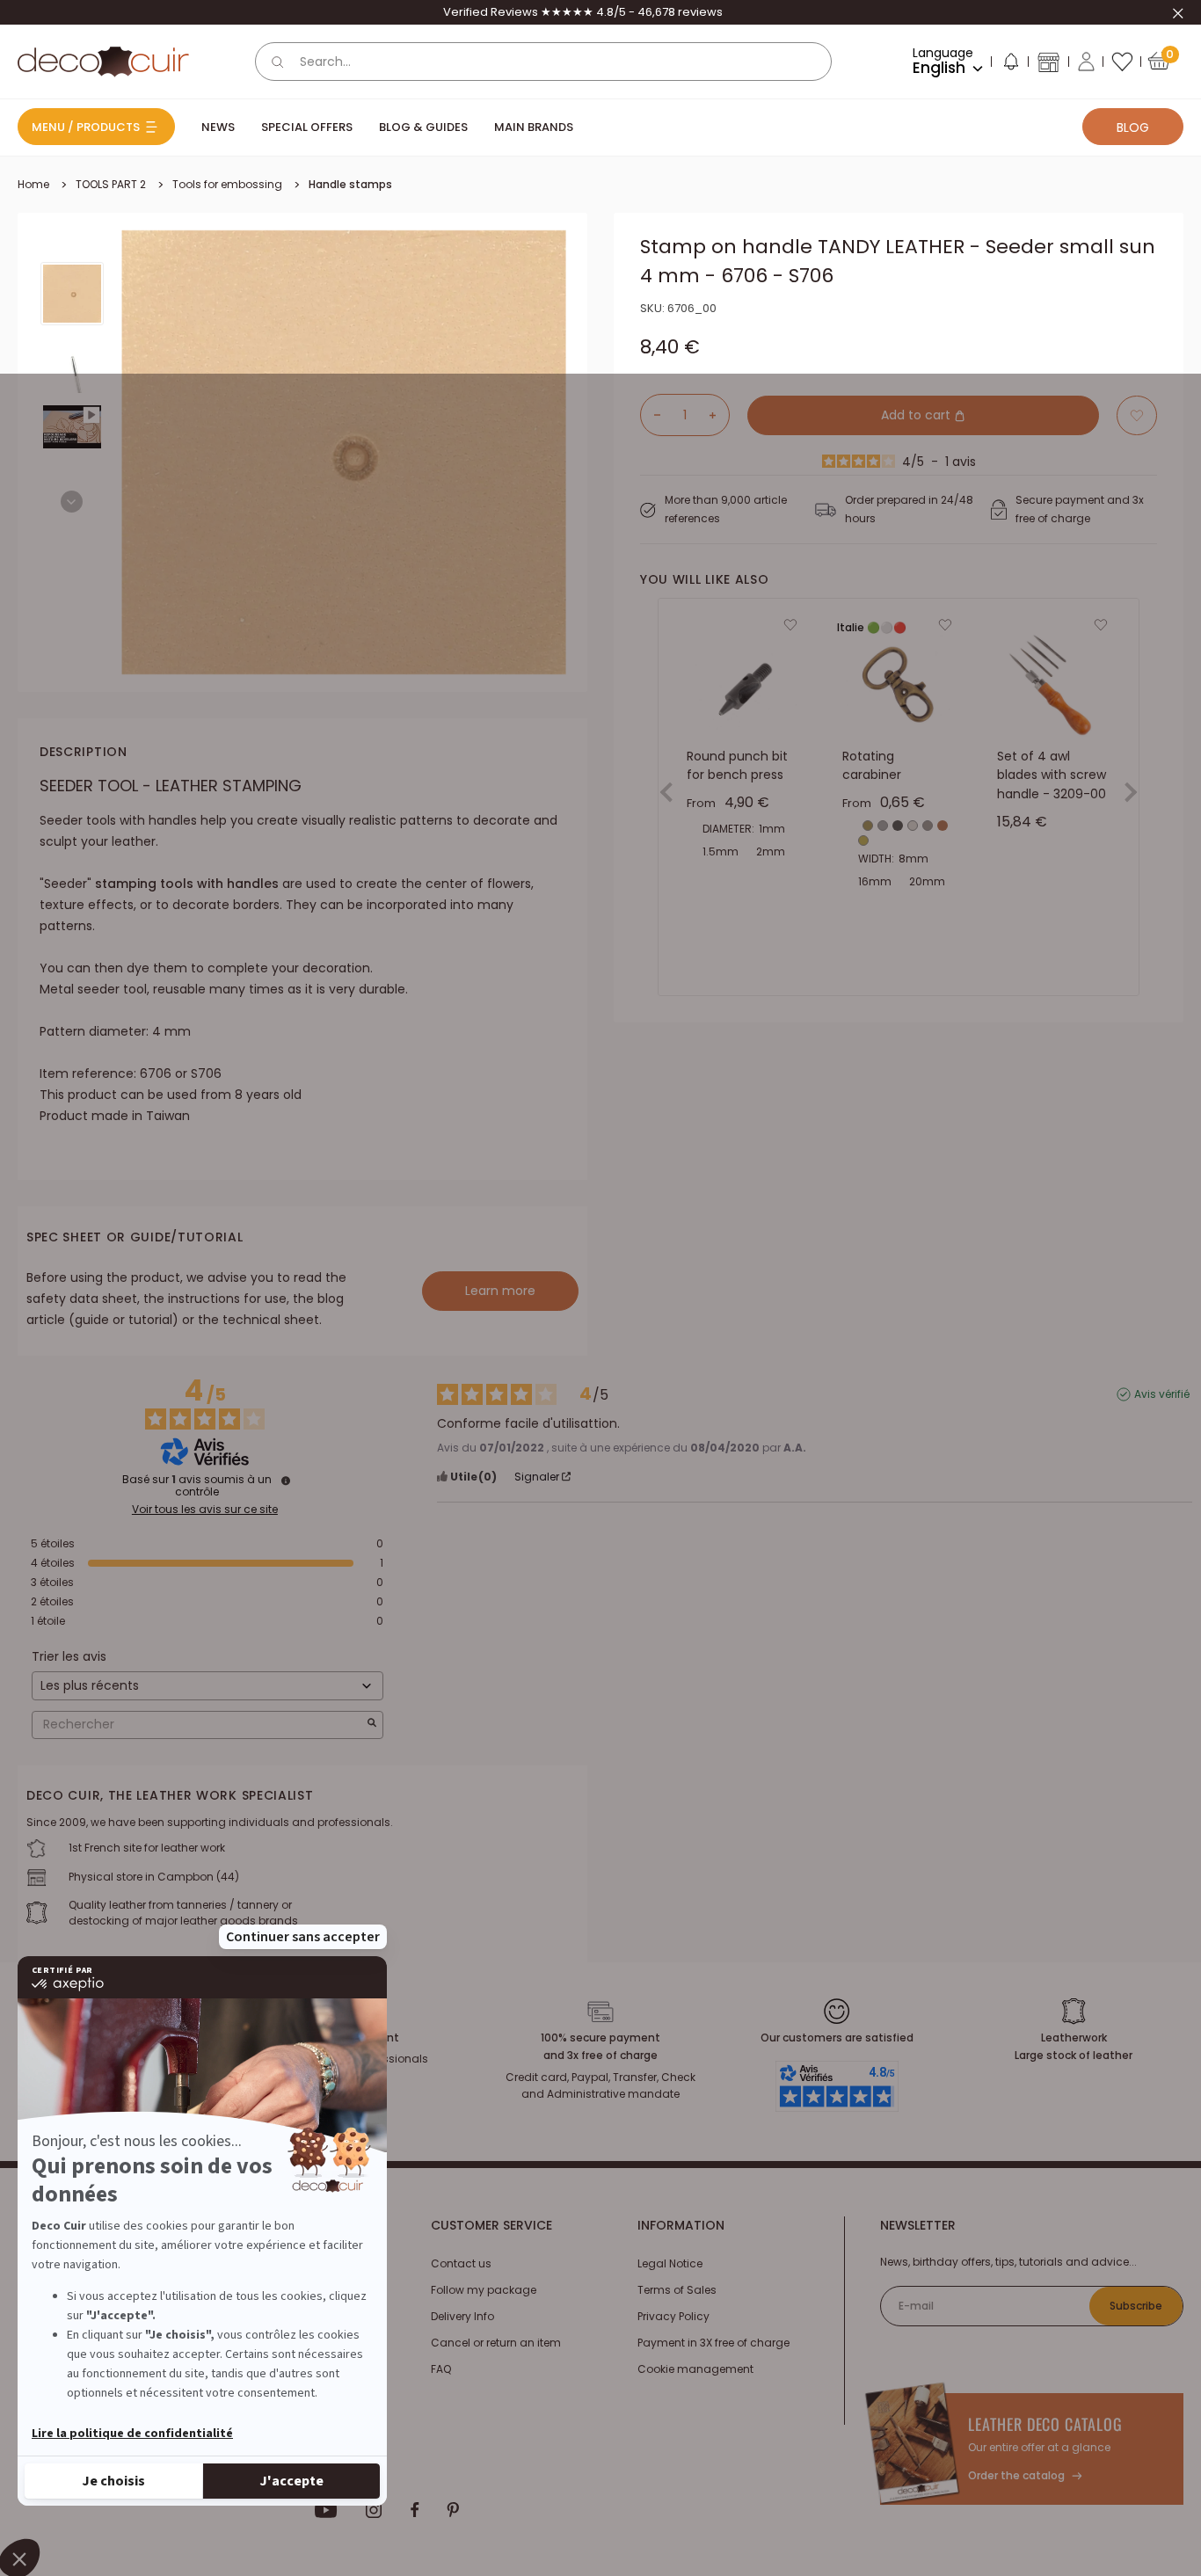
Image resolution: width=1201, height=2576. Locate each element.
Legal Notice (670, 2263)
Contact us (461, 2263)
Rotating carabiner (872, 766)
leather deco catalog (1045, 2424)
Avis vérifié (1162, 1394)
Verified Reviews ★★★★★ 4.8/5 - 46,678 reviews (583, 12)
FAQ (441, 2369)
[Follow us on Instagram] (374, 2510)
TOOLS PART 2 (111, 184)
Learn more (500, 1291)
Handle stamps (350, 184)
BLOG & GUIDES (423, 127)
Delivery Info (462, 2316)
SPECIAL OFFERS (307, 127)
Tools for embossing (227, 184)
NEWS (218, 127)
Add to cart (917, 415)
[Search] (278, 62)
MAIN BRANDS (534, 127)
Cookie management (695, 2369)
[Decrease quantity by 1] (651, 415)
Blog (1133, 127)
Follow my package (484, 2290)
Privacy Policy (673, 2316)
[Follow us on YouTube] (326, 2510)
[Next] (72, 502)
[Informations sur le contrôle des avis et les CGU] (286, 1481)
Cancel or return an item (496, 2343)
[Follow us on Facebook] (415, 2510)
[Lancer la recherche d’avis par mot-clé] (372, 1725)
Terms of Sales (677, 2290)
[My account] (1086, 62)
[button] (1010, 65)
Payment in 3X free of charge (713, 2343)
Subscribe (1136, 2306)
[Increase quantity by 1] (719, 415)
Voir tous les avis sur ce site (205, 1510)
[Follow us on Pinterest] (453, 2510)
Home (33, 184)
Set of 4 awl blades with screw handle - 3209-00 (1052, 775)
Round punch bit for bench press (737, 766)
